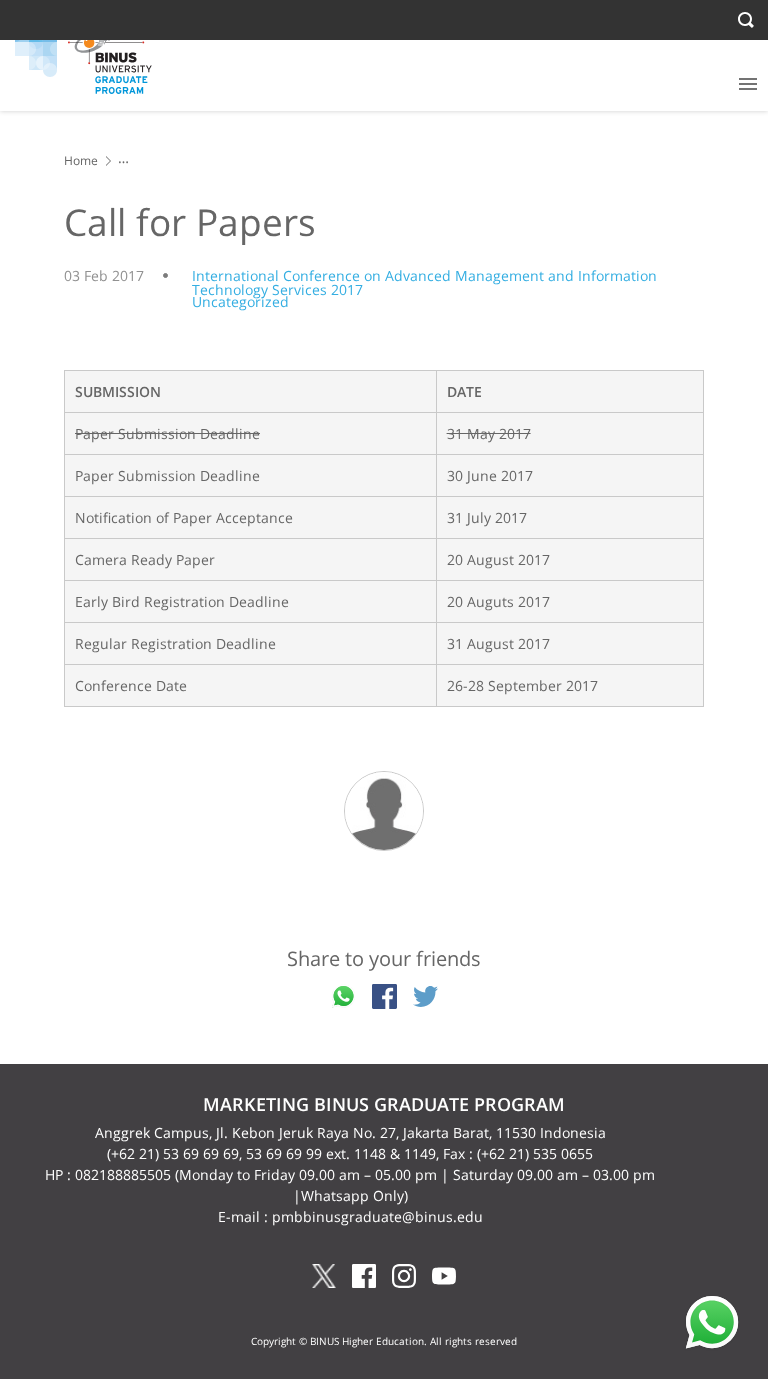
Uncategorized (240, 301)
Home (81, 160)
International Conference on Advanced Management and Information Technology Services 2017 (424, 282)
